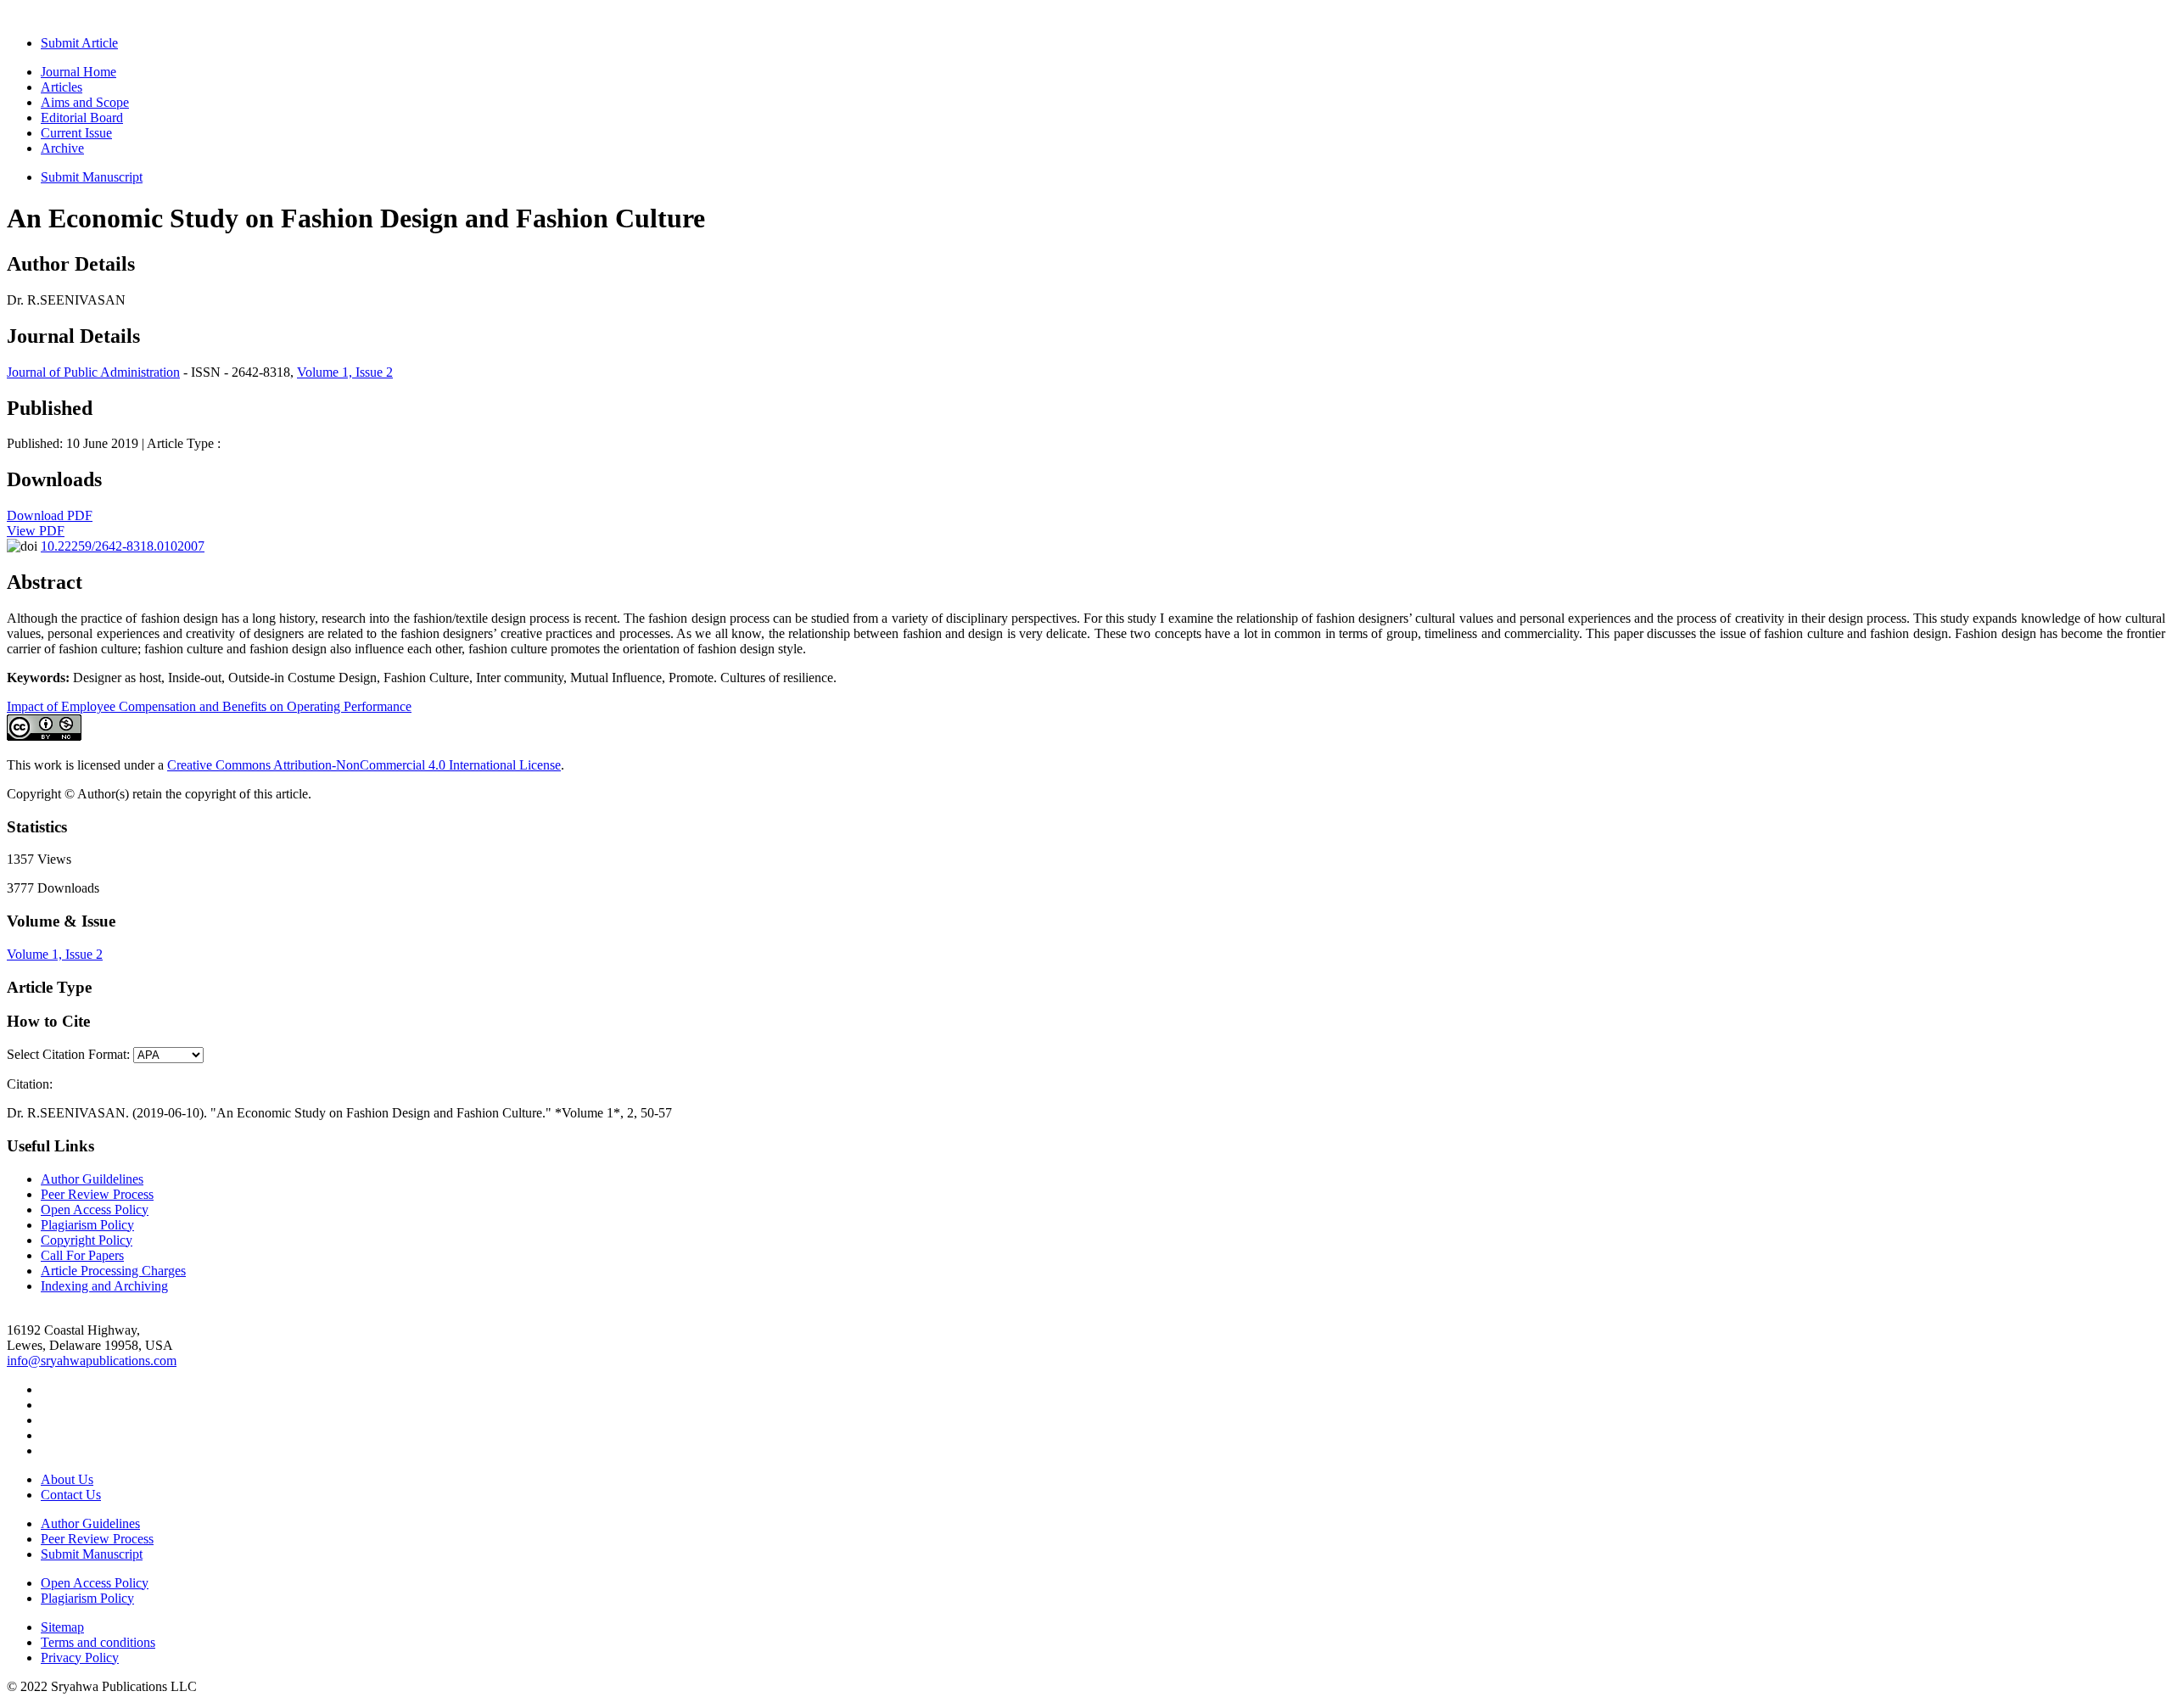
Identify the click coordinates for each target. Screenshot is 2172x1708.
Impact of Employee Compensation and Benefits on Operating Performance (209, 706)
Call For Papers (82, 1255)
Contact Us (71, 1495)
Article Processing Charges (113, 1271)
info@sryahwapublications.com (92, 1361)
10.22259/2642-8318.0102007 (123, 546)
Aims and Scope (85, 102)
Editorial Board (82, 118)
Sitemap (62, 1627)
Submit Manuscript (92, 177)
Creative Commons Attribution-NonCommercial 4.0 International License (364, 765)
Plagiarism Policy (87, 1225)
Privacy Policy (80, 1658)
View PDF (36, 531)
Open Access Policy (95, 1210)
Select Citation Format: (68, 1054)
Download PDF (50, 515)
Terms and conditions (98, 1642)
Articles (62, 87)
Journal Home (78, 72)
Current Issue (76, 133)
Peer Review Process (97, 1194)
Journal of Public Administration (93, 372)
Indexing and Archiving (104, 1286)
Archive (62, 148)
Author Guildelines (92, 1179)
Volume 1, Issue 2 (345, 372)
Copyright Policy (87, 1240)
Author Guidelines (90, 1523)
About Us (67, 1479)
